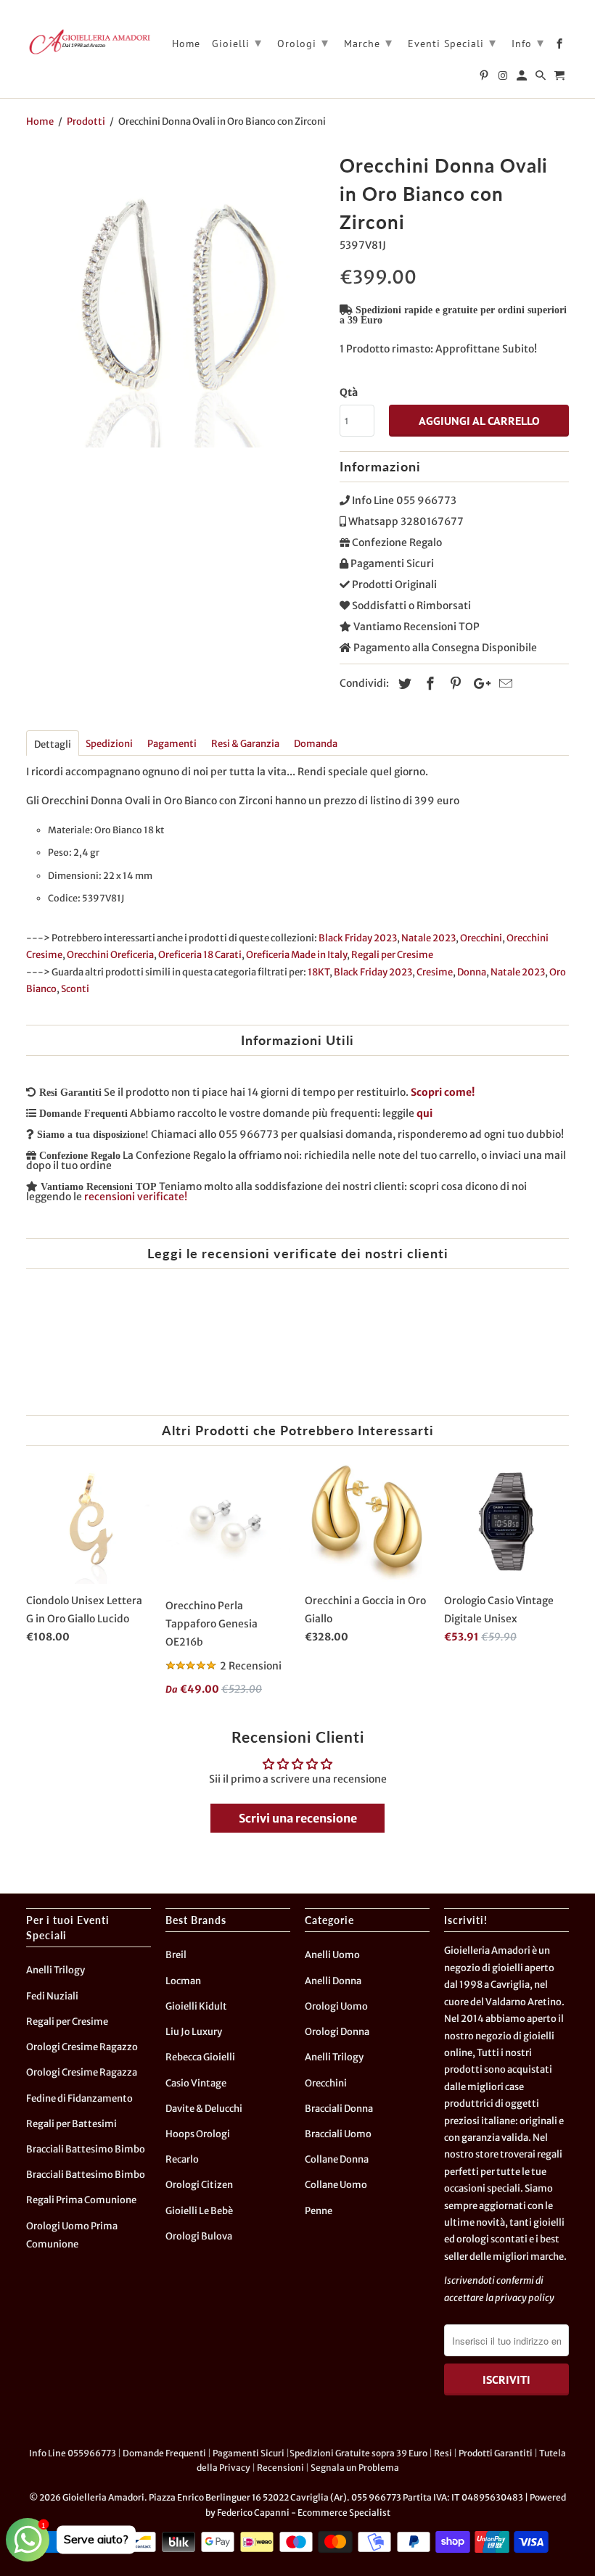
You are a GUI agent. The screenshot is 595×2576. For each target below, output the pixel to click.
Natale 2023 (428, 938)
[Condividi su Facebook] (428, 684)
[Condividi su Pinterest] (454, 684)
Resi (443, 2453)
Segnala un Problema (355, 2468)
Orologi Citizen (199, 2185)
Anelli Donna (333, 1981)
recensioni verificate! (136, 1197)
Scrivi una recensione (298, 1818)
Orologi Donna (337, 2032)
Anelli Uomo (332, 1955)
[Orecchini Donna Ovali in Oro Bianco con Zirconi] (176, 298)
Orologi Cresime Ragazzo (82, 2047)
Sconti (75, 989)
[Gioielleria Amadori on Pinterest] (485, 78)
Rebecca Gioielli (200, 2057)
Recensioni (280, 2468)
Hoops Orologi (198, 2134)
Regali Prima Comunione (81, 2200)
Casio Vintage (196, 2083)
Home (186, 44)
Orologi (303, 42)
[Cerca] (542, 78)
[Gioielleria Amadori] (89, 41)
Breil (176, 1955)
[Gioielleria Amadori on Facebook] (561, 46)
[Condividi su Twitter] (403, 684)
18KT (319, 972)
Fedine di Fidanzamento (79, 2098)
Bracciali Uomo (338, 2134)
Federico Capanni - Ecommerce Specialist (304, 2513)
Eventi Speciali (452, 42)
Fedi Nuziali (52, 1996)
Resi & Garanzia (245, 744)
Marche (368, 42)
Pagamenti (172, 744)
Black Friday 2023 (358, 938)
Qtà (349, 392)
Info (528, 42)
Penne (319, 2211)
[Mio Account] (523, 78)
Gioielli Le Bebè (199, 2211)
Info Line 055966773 (73, 2453)
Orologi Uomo (336, 2006)
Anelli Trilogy (56, 1970)
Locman (183, 1981)
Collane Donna (337, 2159)
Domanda (316, 744)
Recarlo (182, 2159)
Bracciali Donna (339, 2109)
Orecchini (481, 938)
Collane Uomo (336, 2185)
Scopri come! (443, 1092)
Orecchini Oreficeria (110, 955)
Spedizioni (109, 744)
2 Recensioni (251, 1666)
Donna (472, 972)
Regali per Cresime (392, 955)
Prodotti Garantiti (496, 2453)
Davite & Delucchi (204, 2109)
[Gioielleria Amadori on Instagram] (504, 78)
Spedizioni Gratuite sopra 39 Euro (358, 2453)
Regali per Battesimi (71, 2124)
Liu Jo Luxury (194, 2032)
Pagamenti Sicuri (249, 2453)
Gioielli (237, 42)
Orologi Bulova (199, 2236)
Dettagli (53, 744)
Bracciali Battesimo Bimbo (86, 2149)
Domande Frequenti (164, 2453)
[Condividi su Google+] (478, 684)
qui (424, 1113)
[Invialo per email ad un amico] (504, 684)
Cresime (435, 972)
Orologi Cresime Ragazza (82, 2072)
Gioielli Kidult (196, 2006)
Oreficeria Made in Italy (296, 955)
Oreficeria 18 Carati (200, 955)
